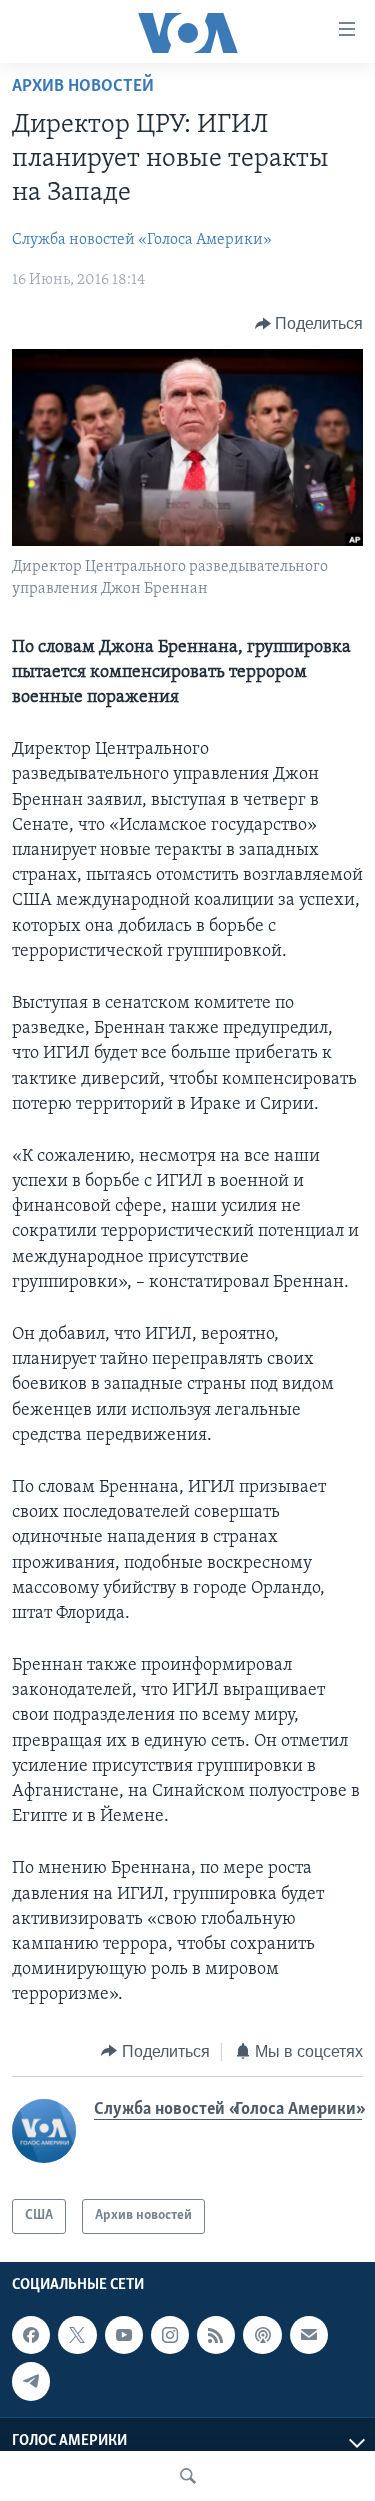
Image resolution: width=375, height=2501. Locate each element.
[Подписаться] (309, 2335)
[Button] (309, 324)
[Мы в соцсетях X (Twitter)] (77, 2335)
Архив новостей (83, 87)
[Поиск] (188, 2476)
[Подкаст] (262, 2335)
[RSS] (216, 2335)
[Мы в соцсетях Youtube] (124, 2335)
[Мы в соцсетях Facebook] (31, 2335)
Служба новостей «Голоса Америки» (142, 240)
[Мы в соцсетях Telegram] (31, 2381)
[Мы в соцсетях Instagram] (170, 2335)
